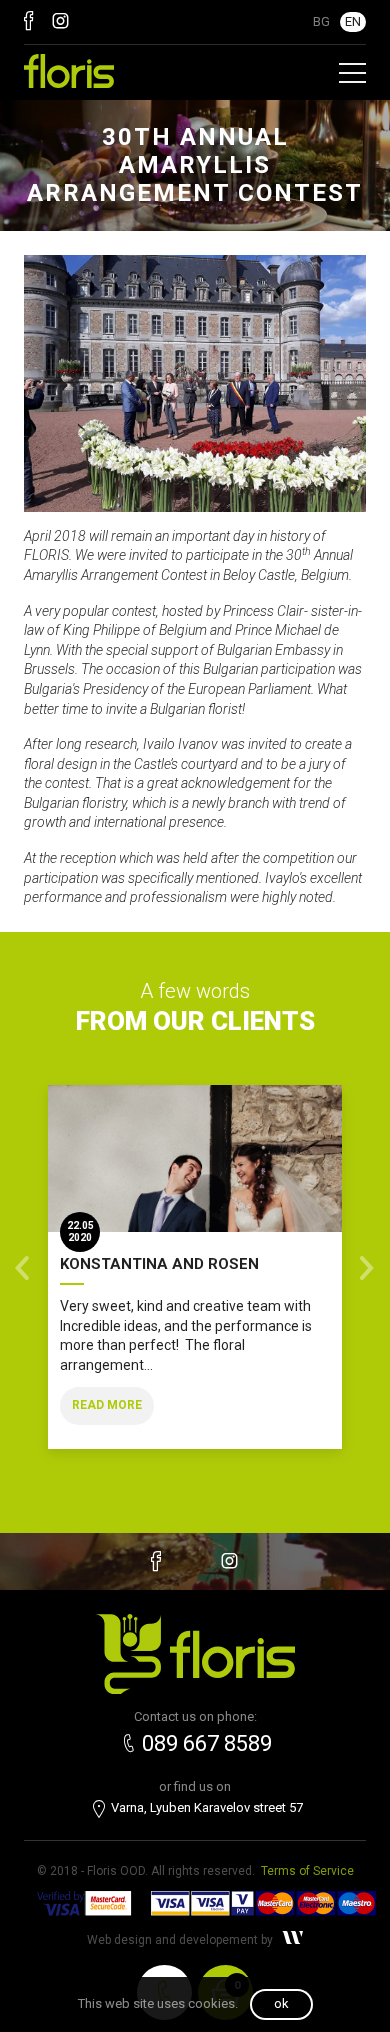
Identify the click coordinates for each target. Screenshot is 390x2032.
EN (353, 21)
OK (281, 2003)
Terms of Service (307, 1871)
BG (321, 21)
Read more (107, 1405)
